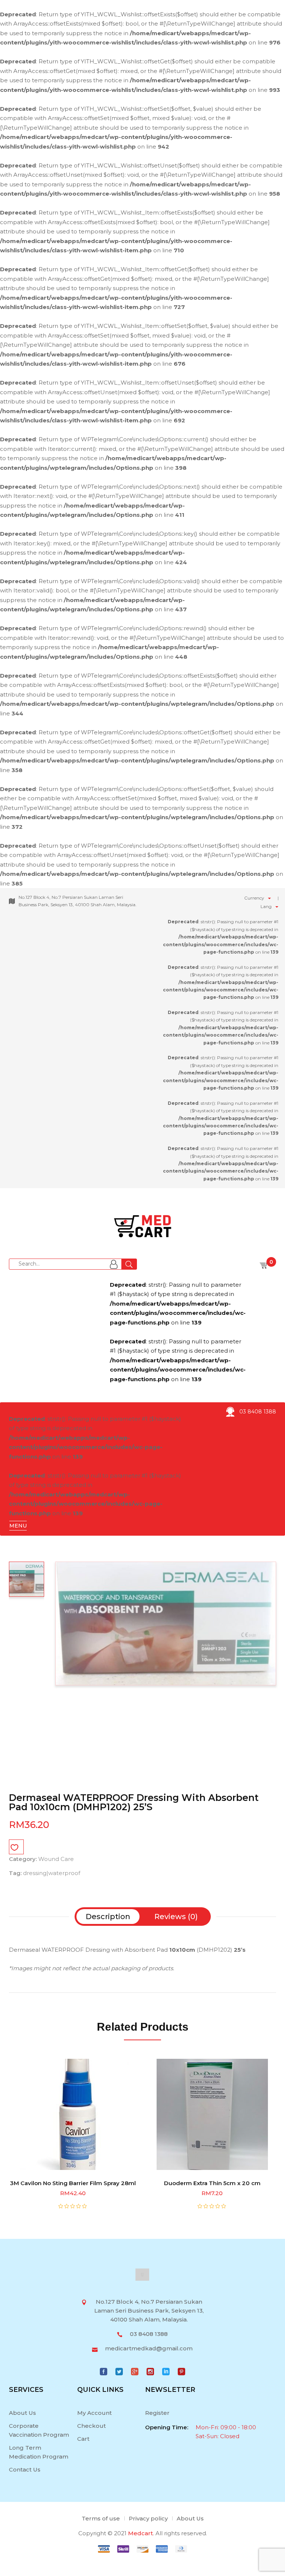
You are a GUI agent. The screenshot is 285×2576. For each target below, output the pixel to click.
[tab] (108, 1917)
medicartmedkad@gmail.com (149, 2348)
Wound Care (56, 1859)
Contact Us (25, 2469)
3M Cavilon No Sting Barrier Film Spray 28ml (73, 2183)
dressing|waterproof (52, 1873)
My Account (94, 2413)
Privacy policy (148, 2518)
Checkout (91, 2426)
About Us (22, 2413)
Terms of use (101, 2518)
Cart (83, 2439)
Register (157, 2413)
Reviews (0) (176, 1917)
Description (108, 1917)
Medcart (140, 2533)
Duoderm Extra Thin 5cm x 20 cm (212, 2183)
